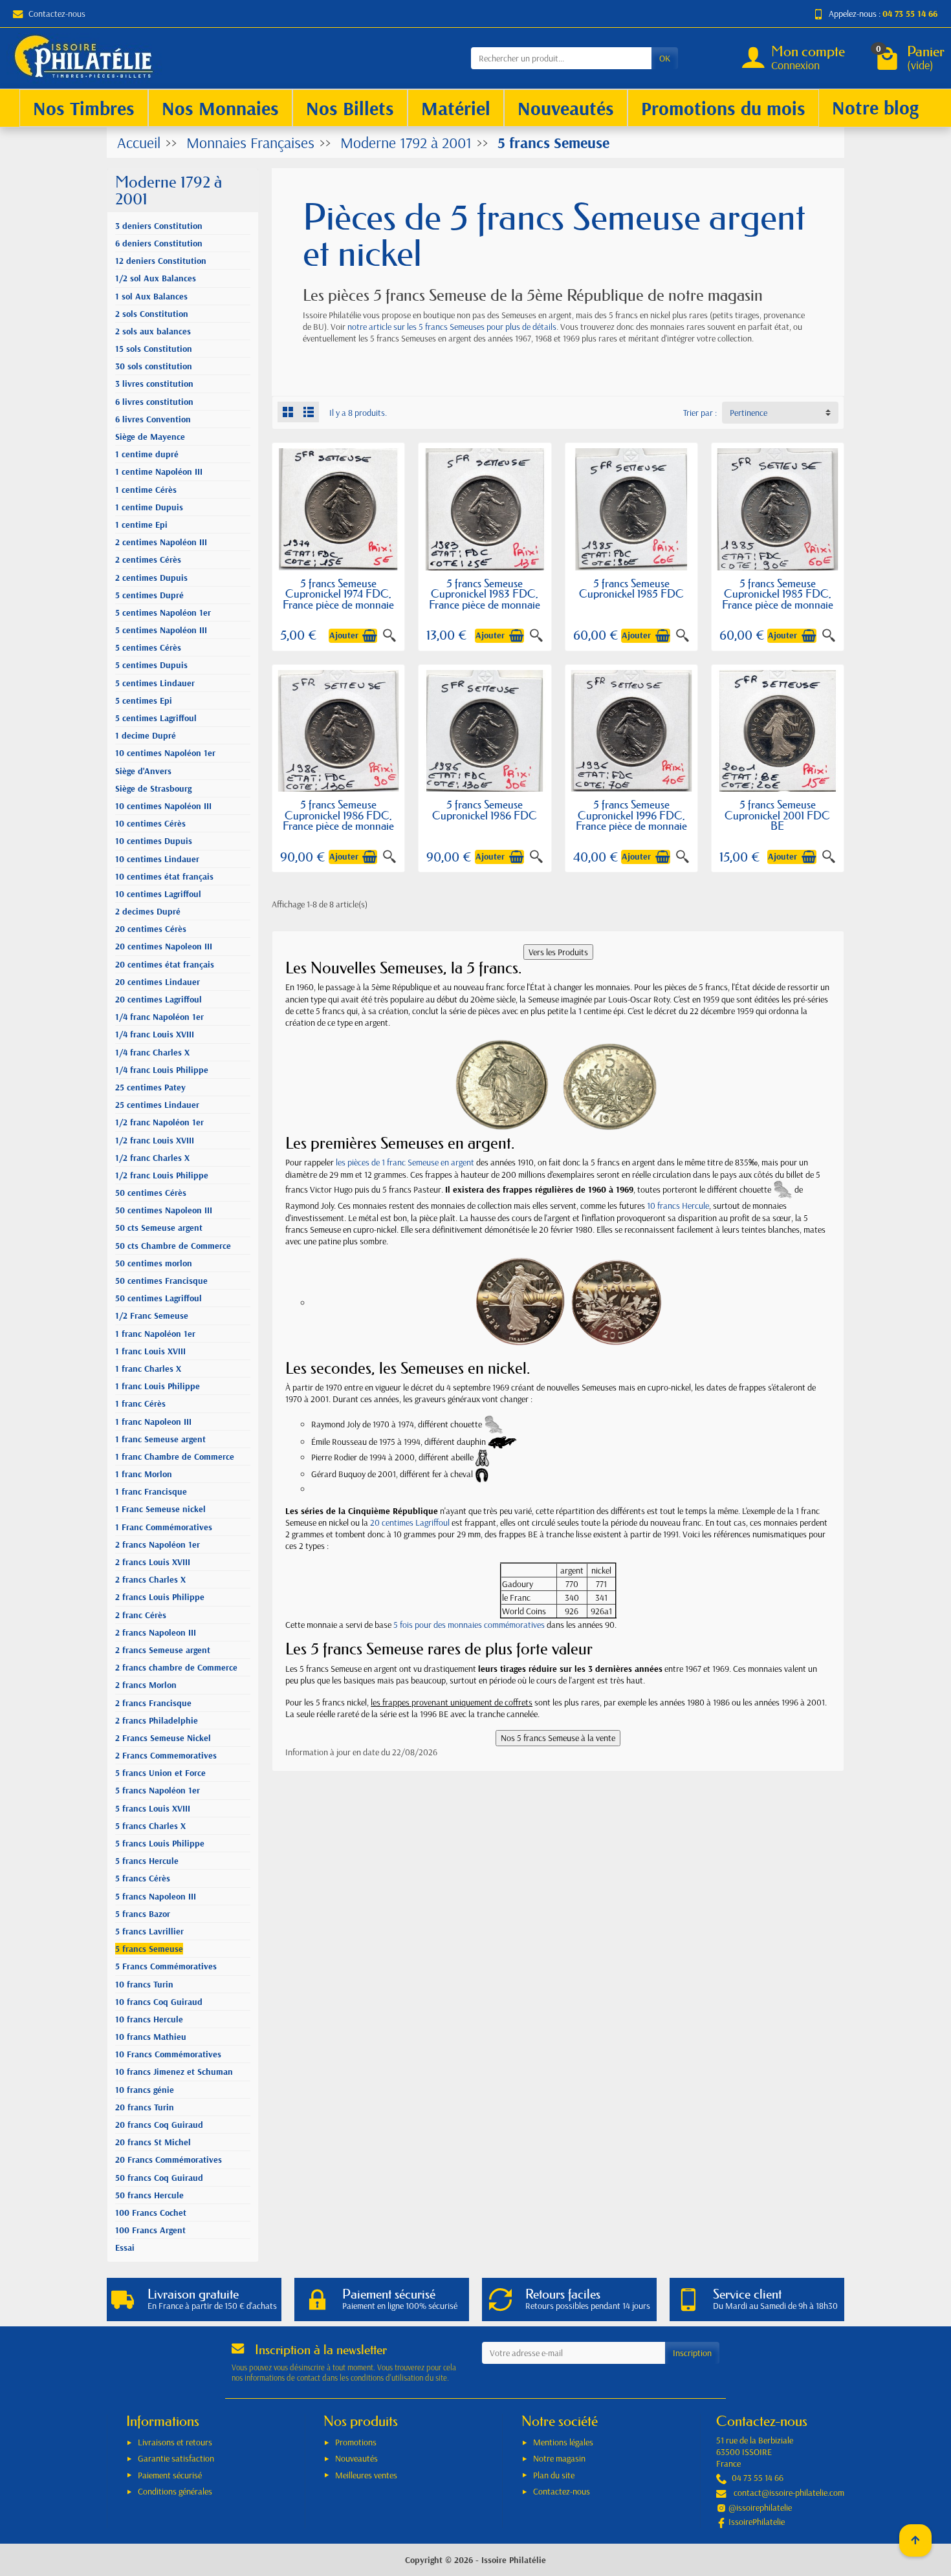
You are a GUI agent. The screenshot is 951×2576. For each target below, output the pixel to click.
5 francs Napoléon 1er (158, 1790)
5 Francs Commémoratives (166, 1966)
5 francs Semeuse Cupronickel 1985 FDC (631, 589)
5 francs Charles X (150, 1826)
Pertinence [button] (749, 413)
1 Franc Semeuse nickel (160, 1509)
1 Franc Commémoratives (164, 1527)
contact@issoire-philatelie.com (789, 2493)
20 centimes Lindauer (158, 982)
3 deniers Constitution (159, 226)
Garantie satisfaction (176, 2458)
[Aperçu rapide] (389, 636)
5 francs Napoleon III (156, 1896)
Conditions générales (175, 2491)
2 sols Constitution (152, 314)
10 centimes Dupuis (154, 841)
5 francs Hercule (147, 1861)
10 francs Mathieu (151, 2037)
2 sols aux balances (153, 331)
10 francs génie (145, 2090)
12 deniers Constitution (161, 261)
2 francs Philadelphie (157, 1720)
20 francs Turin (145, 2107)
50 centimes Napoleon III (164, 1210)
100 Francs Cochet (151, 2213)
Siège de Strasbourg (153, 788)
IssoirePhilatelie (757, 2522)
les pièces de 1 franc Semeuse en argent (405, 1162)
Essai (125, 2247)
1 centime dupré (147, 454)
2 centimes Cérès (148, 559)
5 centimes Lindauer (155, 683)
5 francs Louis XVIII (153, 1808)
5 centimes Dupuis (151, 665)
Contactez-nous (57, 14)
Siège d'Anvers (143, 771)
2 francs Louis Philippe (160, 1597)
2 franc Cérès (141, 1615)
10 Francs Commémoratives (168, 2054)
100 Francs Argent (150, 2230)
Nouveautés (356, 2458)
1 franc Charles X (148, 1369)
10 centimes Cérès (150, 823)
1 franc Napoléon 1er (155, 1334)
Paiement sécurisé (170, 2475)
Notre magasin (559, 2458)
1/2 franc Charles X (152, 1158)
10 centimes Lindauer (157, 859)
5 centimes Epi (144, 700)
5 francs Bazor (143, 1914)
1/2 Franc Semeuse (152, 1315)
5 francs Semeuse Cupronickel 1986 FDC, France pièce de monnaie (338, 815)
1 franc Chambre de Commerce (175, 1456)
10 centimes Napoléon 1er (165, 753)
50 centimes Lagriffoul (158, 1298)
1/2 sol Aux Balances (156, 278)
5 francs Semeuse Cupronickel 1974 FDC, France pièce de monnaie (338, 594)
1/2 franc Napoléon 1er (159, 1122)
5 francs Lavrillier (149, 1931)
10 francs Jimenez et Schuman (174, 2072)
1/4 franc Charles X (152, 1052)
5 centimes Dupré (149, 595)
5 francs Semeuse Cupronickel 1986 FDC (485, 810)
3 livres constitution (154, 384)
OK (665, 58)
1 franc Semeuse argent (160, 1439)
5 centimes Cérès (148, 647)
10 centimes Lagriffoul (158, 894)
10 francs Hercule (149, 2019)
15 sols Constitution (154, 349)
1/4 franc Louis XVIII (155, 1034)
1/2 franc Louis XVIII (155, 1140)
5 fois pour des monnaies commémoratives (469, 1625)
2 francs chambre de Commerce (176, 1667)
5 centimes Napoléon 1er (163, 612)
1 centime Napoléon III (159, 471)
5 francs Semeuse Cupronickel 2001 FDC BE (777, 815)
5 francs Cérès (143, 1878)
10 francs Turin (144, 1984)
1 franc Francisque (151, 1491)
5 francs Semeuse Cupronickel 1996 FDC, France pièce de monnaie (631, 815)
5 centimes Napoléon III (161, 630)
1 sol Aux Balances (151, 296)
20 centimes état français (165, 964)
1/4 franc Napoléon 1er (159, 1017)
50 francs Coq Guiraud (159, 2178)
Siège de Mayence (150, 437)
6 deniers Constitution (159, 243)
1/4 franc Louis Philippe (162, 1070)
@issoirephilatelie (760, 2507)
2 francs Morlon (146, 1685)
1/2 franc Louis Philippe (162, 1175)
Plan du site (554, 2475)
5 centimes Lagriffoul (156, 718)
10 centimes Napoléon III (163, 806)
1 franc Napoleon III (153, 1422)
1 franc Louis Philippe (158, 1386)
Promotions (356, 2442)
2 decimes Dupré (148, 911)
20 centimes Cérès (151, 929)
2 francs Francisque (153, 1703)
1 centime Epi (141, 525)
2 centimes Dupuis (151, 578)
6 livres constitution (154, 402)
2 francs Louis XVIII (153, 1562)
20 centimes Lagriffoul (158, 999)
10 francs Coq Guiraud (159, 2002)
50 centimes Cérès (151, 1193)
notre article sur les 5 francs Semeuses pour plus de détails (452, 327)
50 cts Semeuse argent (159, 1228)
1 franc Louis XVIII (150, 1351)
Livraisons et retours (175, 2442)
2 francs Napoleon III (156, 1632)
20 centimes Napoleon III (164, 946)
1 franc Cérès (140, 1403)
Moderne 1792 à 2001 (169, 190)
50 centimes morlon (154, 1263)
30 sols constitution (154, 366)
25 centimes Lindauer (157, 1105)
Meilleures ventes (366, 2475)
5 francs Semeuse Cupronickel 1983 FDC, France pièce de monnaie (485, 594)
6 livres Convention (153, 419)
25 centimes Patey (150, 1087)
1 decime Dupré (146, 735)
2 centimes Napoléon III (161, 542)
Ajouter (344, 635)
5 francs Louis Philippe (160, 1843)
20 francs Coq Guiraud (159, 2125)
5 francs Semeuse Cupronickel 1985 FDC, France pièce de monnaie (778, 594)
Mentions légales (563, 2442)
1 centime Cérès (146, 490)
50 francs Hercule (149, 2195)
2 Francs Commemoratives (166, 1755)
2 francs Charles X (150, 1579)
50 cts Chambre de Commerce (173, 1246)
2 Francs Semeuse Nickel (163, 1738)
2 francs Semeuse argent (163, 1650)
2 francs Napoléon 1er (158, 1544)
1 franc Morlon (144, 1474)
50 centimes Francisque (161, 1281)
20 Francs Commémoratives (169, 2159)
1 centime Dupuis (149, 507)
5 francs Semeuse (149, 1949)
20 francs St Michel (153, 2142)
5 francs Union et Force (160, 1773)
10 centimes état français (164, 876)
